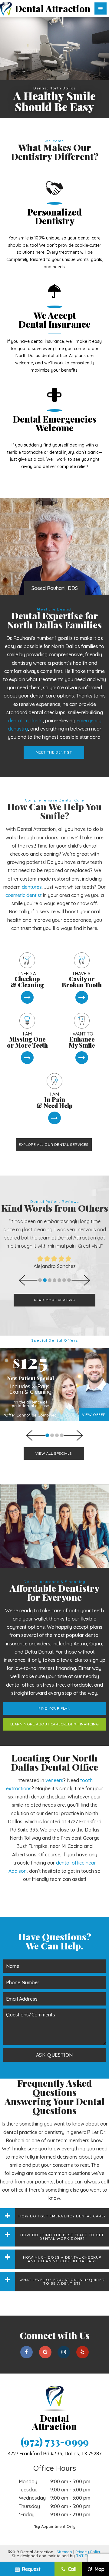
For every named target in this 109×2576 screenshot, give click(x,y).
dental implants (25, 721)
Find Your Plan (54, 1708)
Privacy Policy (88, 2552)
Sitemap (64, 2552)
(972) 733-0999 (55, 2442)
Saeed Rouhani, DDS (55, 588)
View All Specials (54, 1453)
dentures (32, 887)
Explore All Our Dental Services (54, 1144)
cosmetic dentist (24, 895)
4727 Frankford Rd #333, (55, 2454)
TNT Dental (87, 2556)
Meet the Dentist (54, 752)
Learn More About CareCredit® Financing (55, 1724)
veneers (54, 1780)
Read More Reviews (54, 1300)
